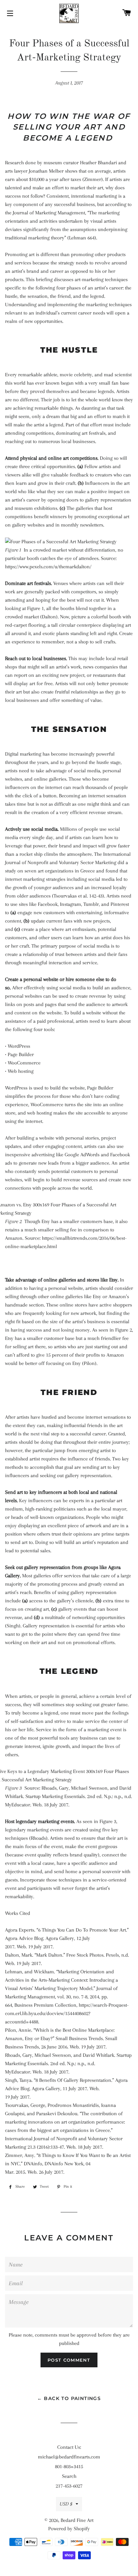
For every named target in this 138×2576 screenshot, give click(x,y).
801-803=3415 (69, 2466)
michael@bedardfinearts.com (69, 2457)
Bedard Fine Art (77, 2520)
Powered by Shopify (69, 2529)
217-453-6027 (69, 2486)
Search (69, 2476)
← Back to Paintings (69, 2398)
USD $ (66, 2504)
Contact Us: (69, 2447)
